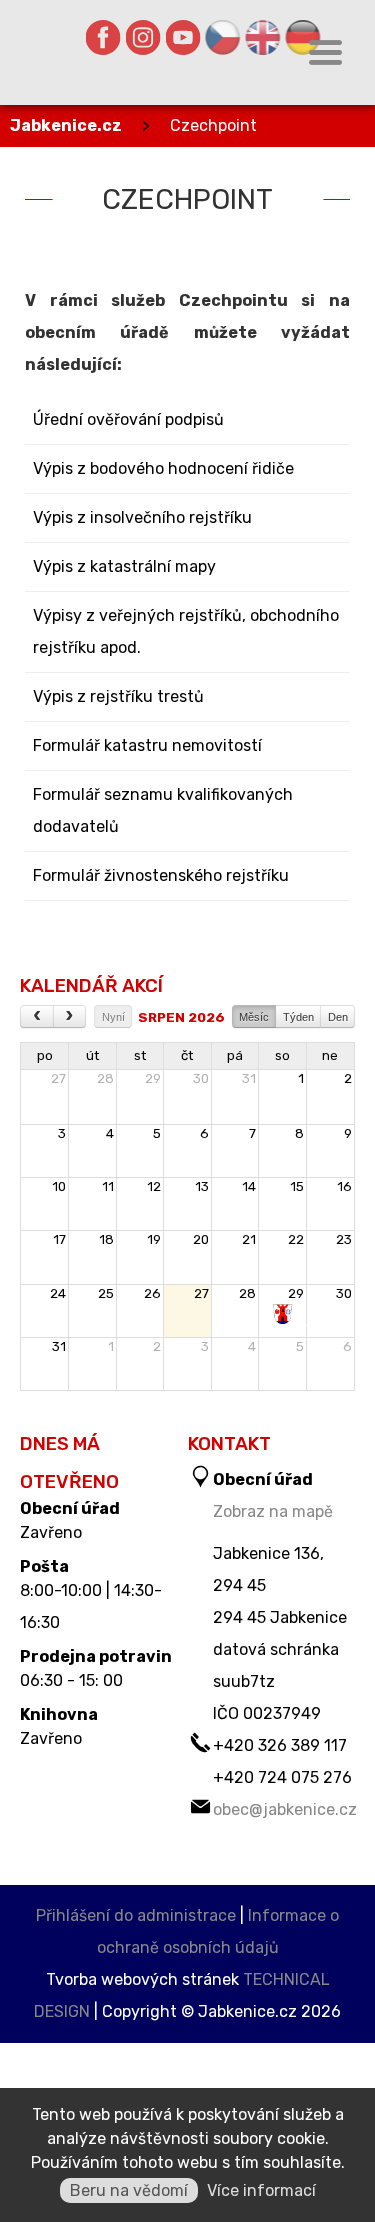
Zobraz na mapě (273, 1511)
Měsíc (254, 1017)
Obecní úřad (70, 1509)
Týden (298, 1017)
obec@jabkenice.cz (285, 1809)
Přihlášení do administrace (136, 1915)
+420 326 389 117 (280, 1745)
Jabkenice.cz (66, 125)
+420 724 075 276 (282, 1777)
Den (338, 1017)
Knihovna (59, 1715)
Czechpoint (213, 125)
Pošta (44, 1567)
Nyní (113, 1017)
